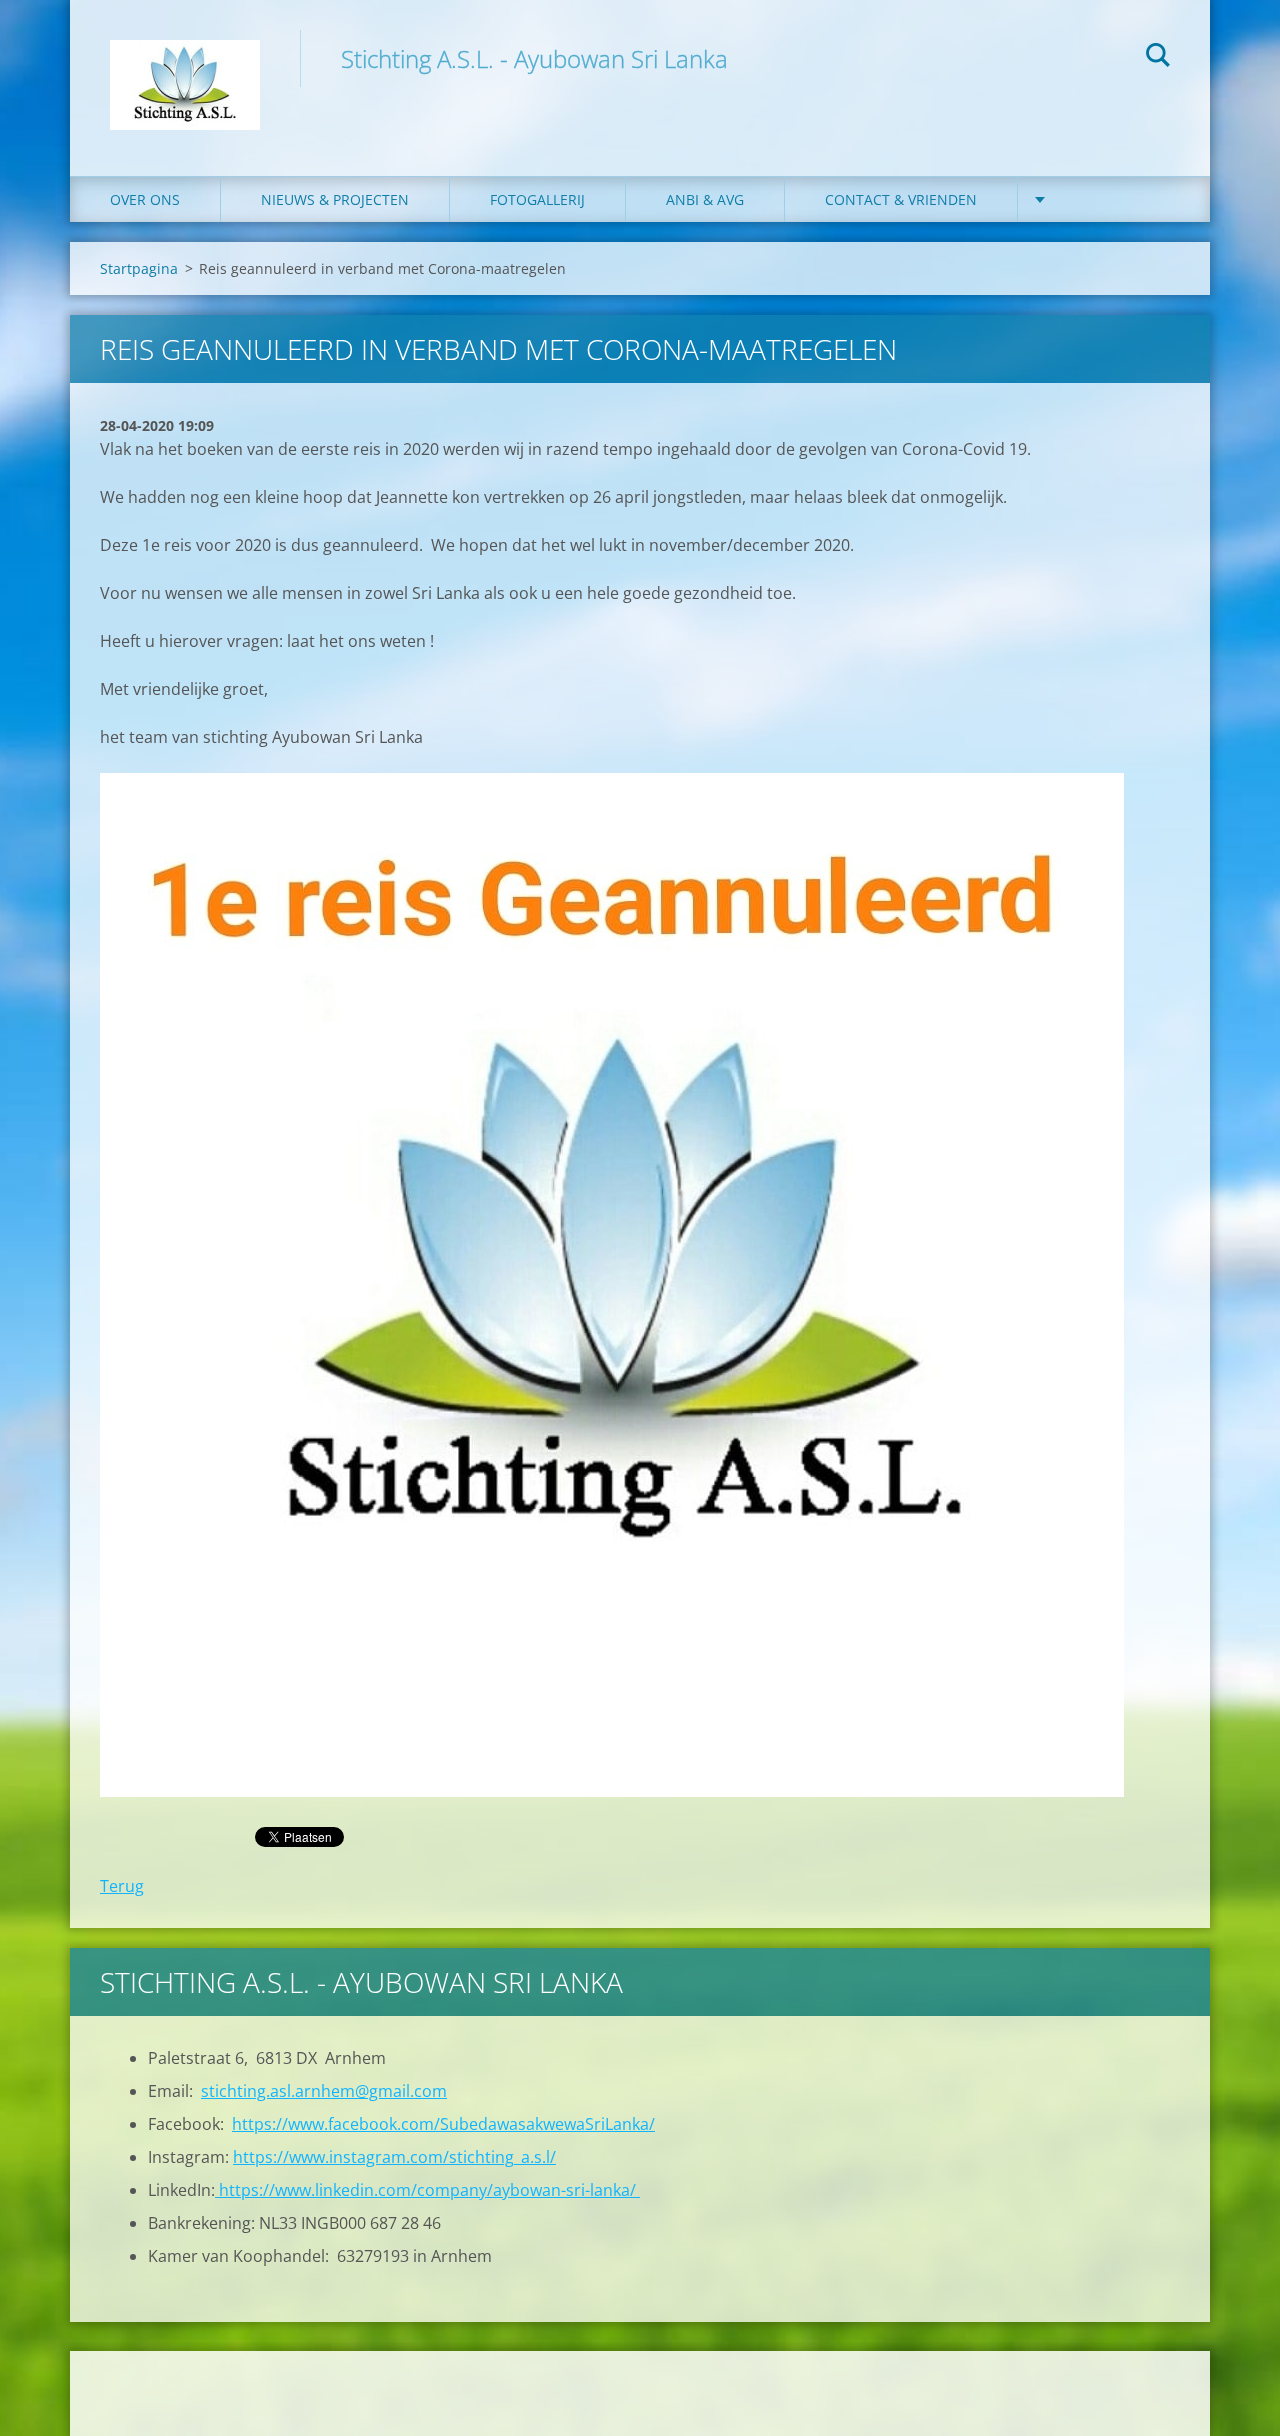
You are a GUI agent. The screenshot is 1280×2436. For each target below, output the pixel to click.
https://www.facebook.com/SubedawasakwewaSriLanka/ (443, 2124)
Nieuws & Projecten (335, 199)
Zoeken (1158, 58)
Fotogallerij (537, 199)
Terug (122, 1886)
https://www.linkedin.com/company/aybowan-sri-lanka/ (427, 2190)
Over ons (145, 199)
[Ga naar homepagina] (185, 68)
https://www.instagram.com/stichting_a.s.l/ (394, 2157)
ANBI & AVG (705, 199)
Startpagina (139, 268)
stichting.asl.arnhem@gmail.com (324, 2091)
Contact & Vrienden (901, 199)
